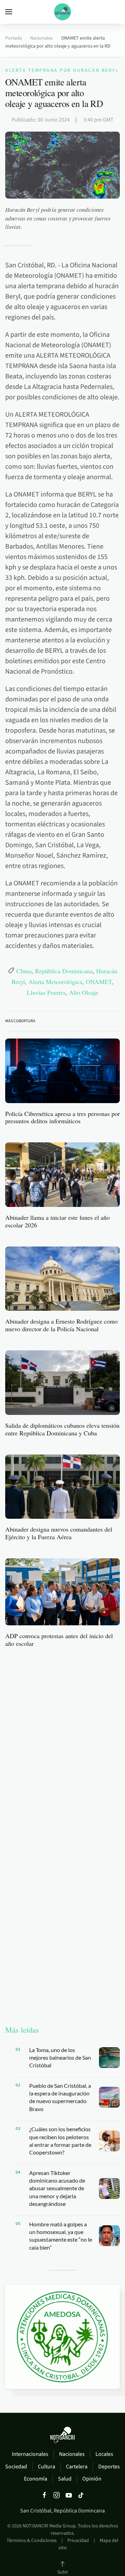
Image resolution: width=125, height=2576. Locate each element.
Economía (36, 2479)
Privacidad (78, 2541)
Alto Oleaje (84, 992)
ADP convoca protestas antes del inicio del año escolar (59, 1640)
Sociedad (16, 2467)
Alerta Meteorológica (55, 981)
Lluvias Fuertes (46, 992)
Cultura (47, 2467)
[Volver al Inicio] (62, 12)
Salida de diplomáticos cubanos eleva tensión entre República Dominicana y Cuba (62, 1429)
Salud (65, 2479)
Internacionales (30, 2454)
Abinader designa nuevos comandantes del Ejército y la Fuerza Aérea (59, 1533)
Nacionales (72, 2454)
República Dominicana (64, 970)
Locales (104, 2454)
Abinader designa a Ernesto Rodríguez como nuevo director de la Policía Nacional (61, 1325)
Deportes (109, 2467)
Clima (24, 970)
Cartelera (77, 2467)
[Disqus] (62, 1741)
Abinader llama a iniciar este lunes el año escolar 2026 (57, 1221)
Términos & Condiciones (32, 2541)
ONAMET (99, 981)
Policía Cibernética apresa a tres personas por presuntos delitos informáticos (62, 1117)
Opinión (92, 2479)
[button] (9, 12)
